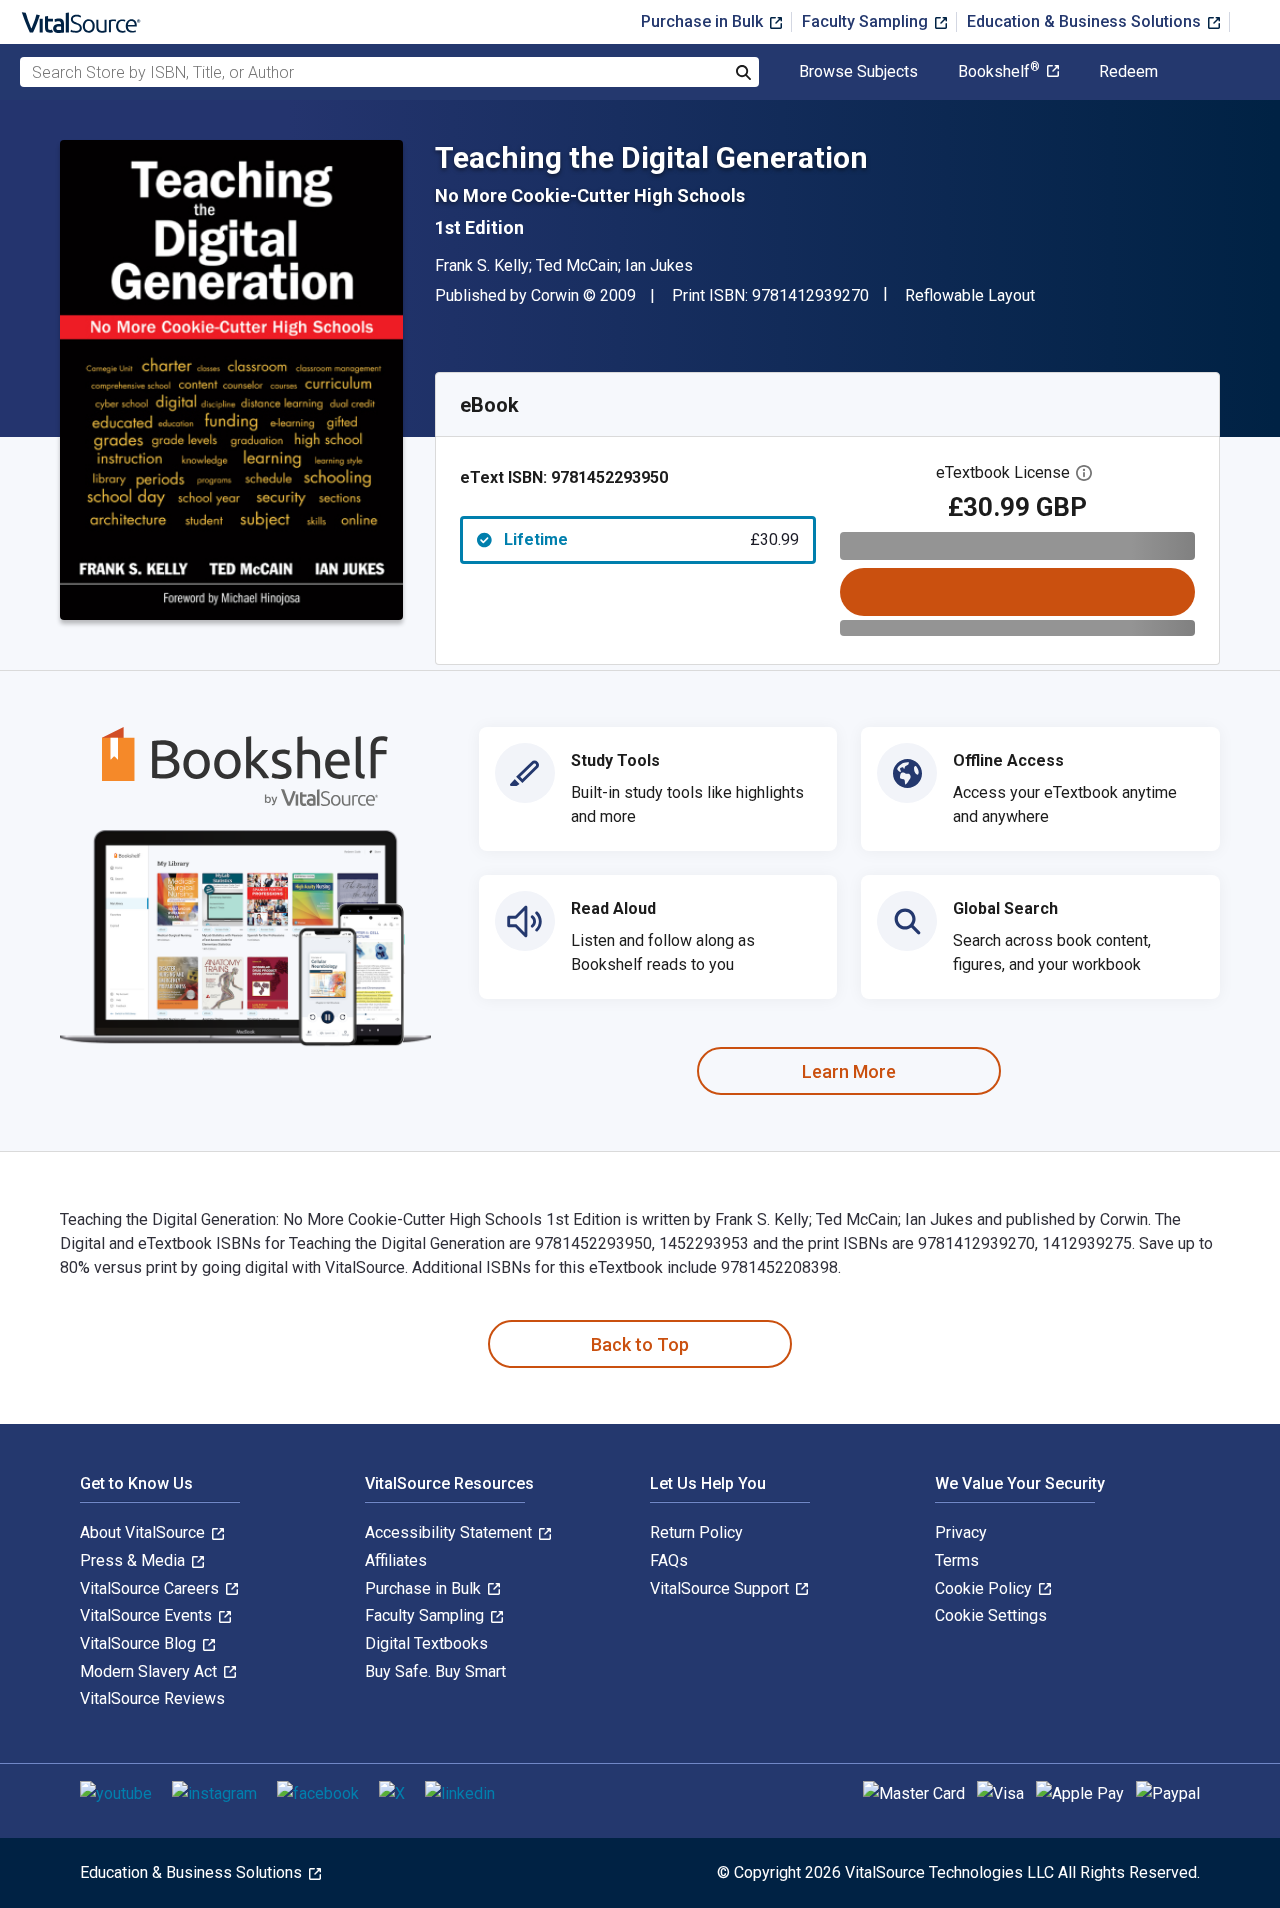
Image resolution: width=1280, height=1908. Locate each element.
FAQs (669, 1560)
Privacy (961, 1532)
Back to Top (640, 1344)
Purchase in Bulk (704, 21)
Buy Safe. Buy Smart (435, 1671)
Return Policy (696, 1532)
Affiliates (396, 1560)
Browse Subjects (858, 72)
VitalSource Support (721, 1588)
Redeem (1128, 72)
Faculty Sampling (867, 21)
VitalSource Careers (151, 1588)
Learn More (849, 1071)
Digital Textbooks (426, 1643)
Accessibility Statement (450, 1532)
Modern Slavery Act (150, 1671)
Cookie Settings (991, 1615)
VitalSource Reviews (152, 1698)
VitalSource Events (148, 1615)
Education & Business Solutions (1086, 21)
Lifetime (651, 539)
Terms (957, 1560)
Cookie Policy (985, 1588)
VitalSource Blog (140, 1643)
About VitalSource (144, 1532)
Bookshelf (999, 72)
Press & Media (134, 1560)
